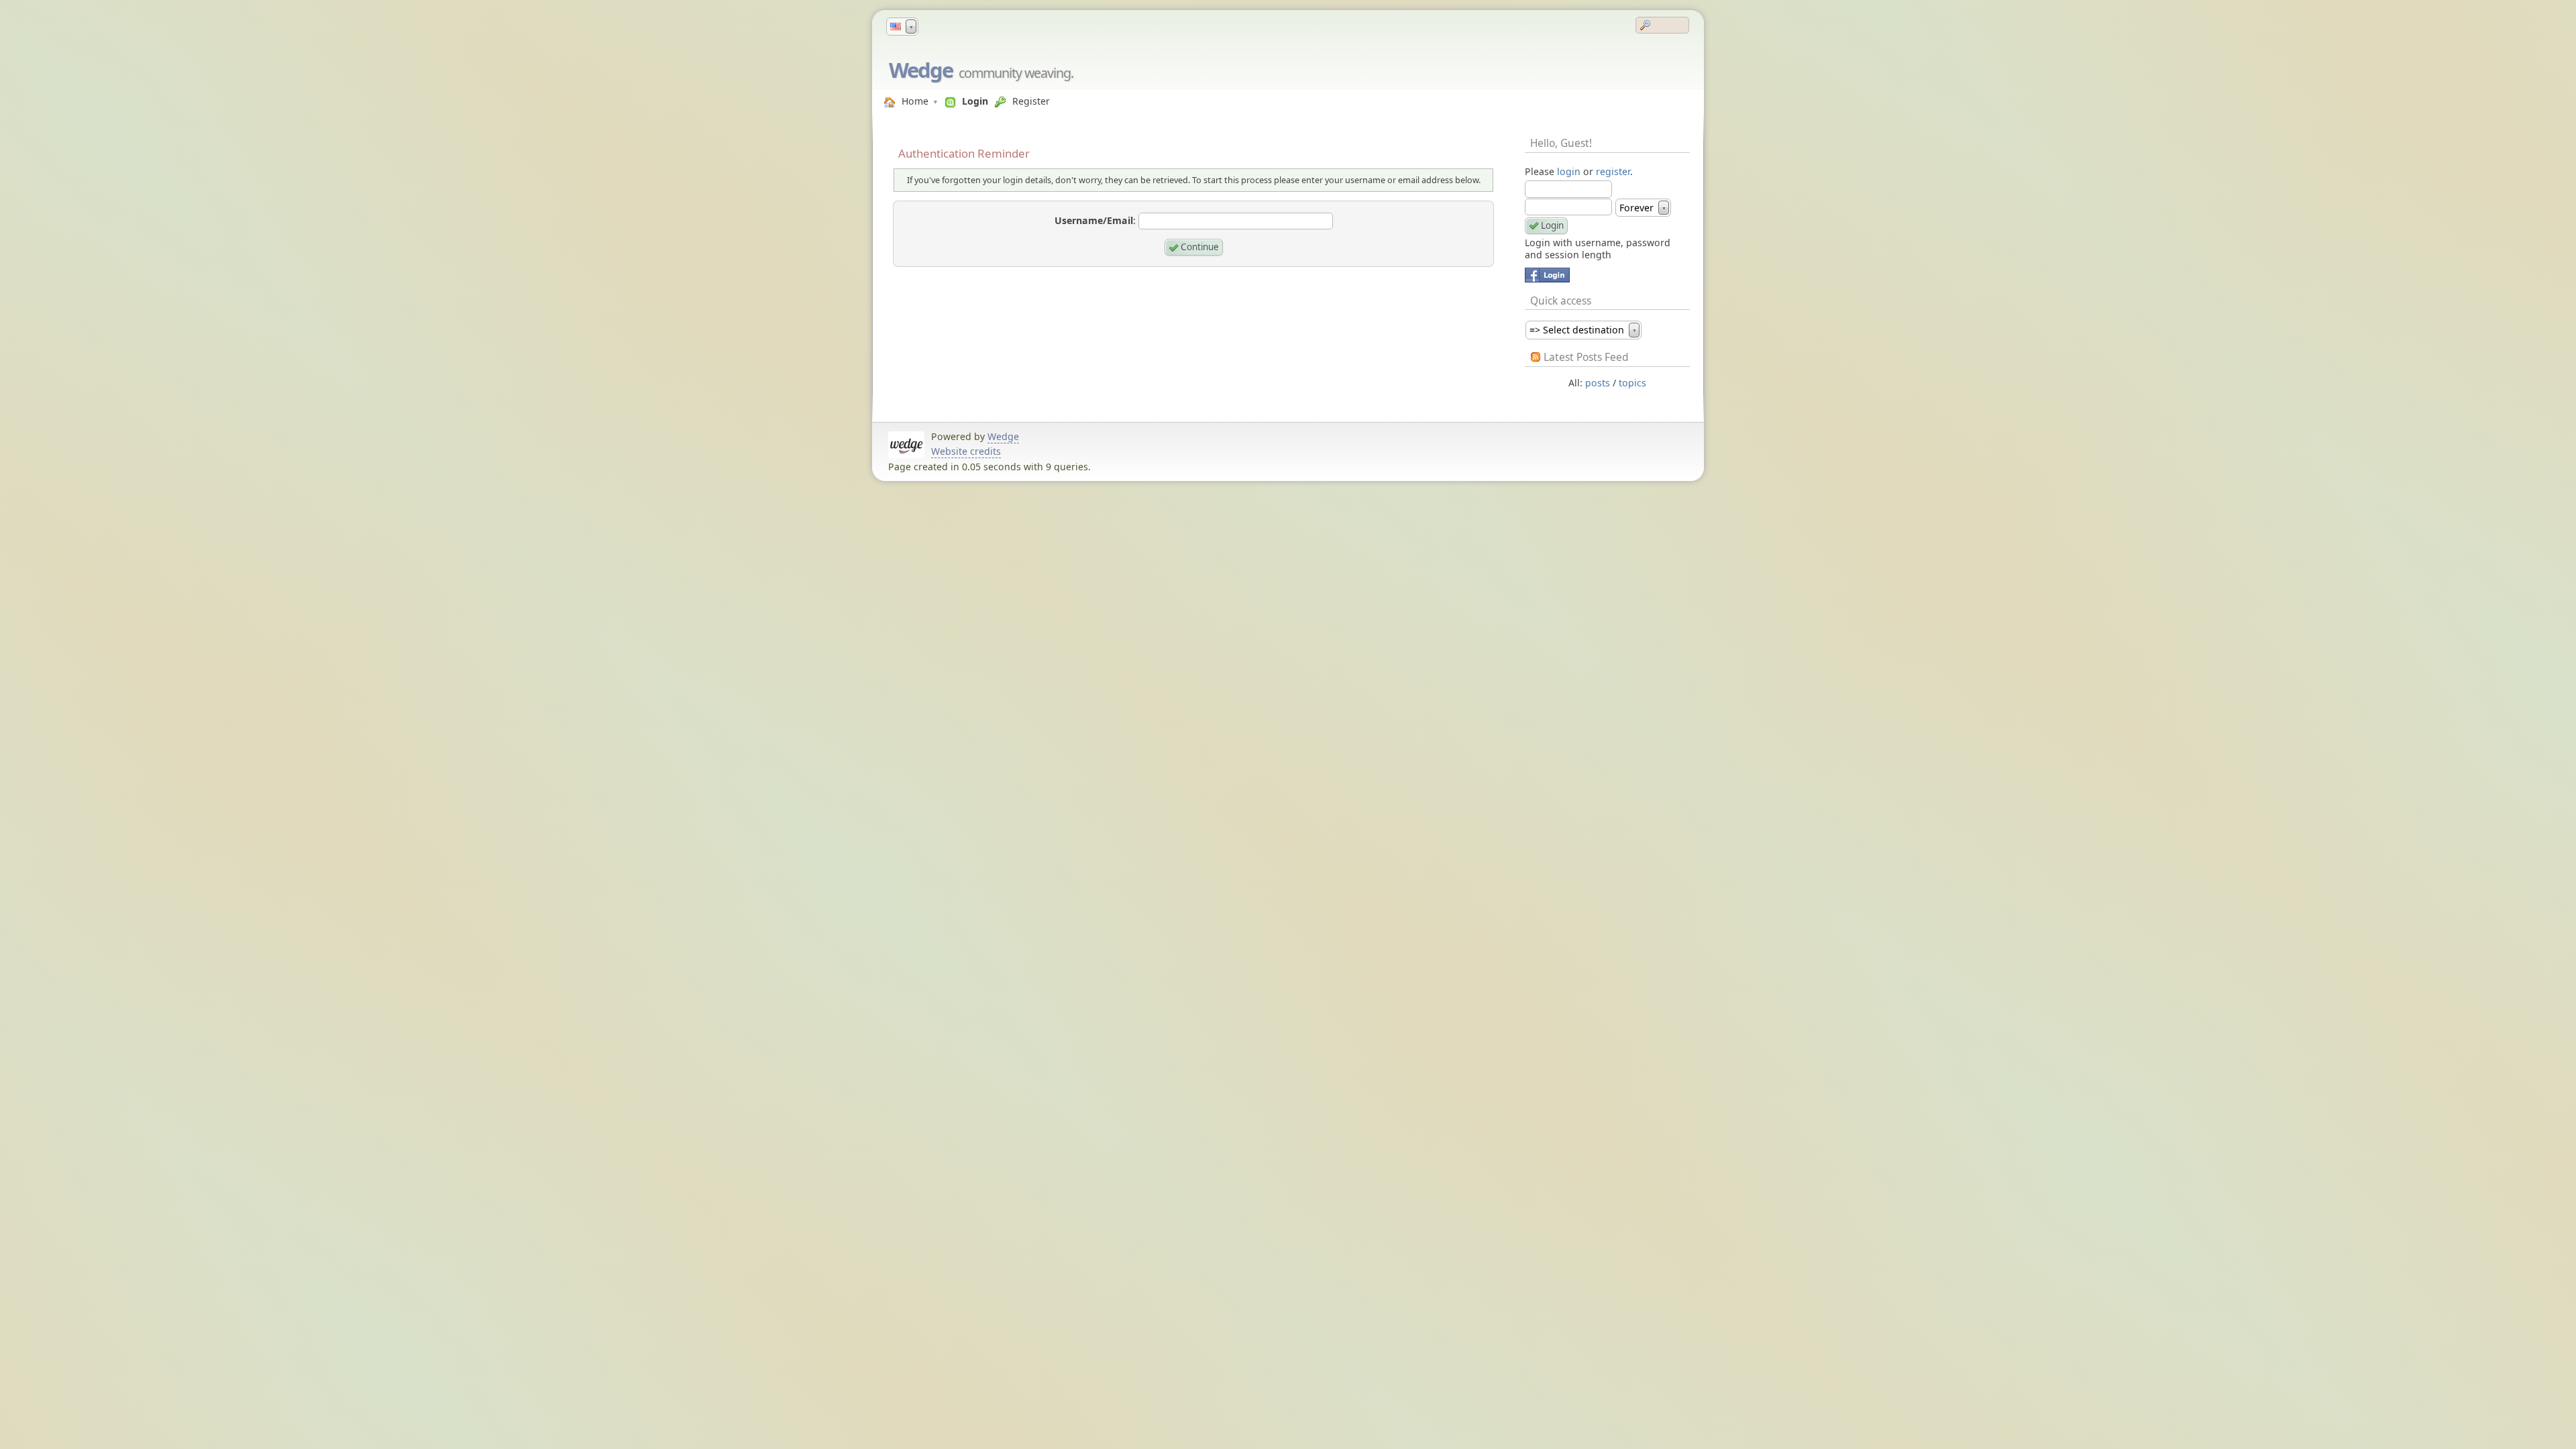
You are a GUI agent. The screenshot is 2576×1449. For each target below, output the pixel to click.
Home (915, 101)
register (1613, 171)
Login (975, 101)
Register (1031, 101)
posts (1598, 383)
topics (1632, 383)
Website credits (966, 451)
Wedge (921, 70)
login (1569, 171)
